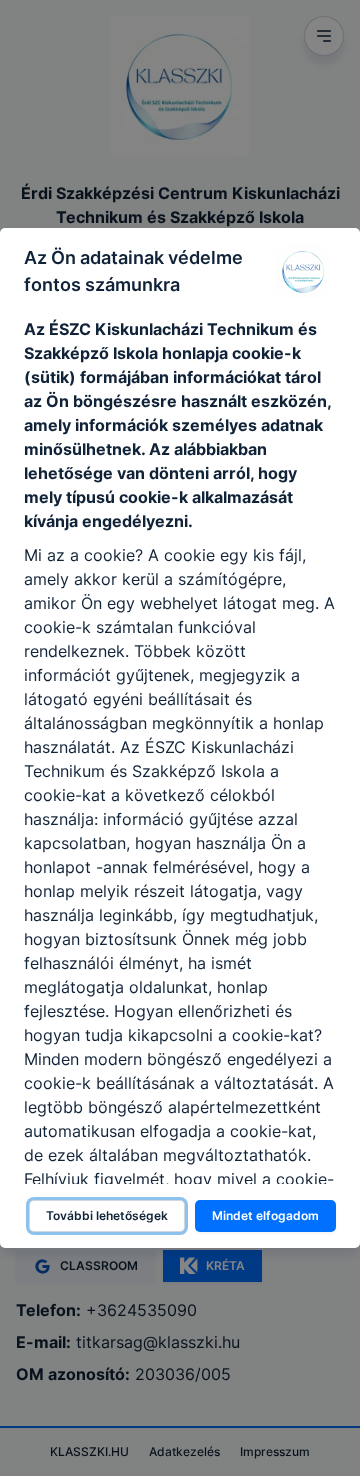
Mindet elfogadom (265, 1215)
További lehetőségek (107, 1215)
